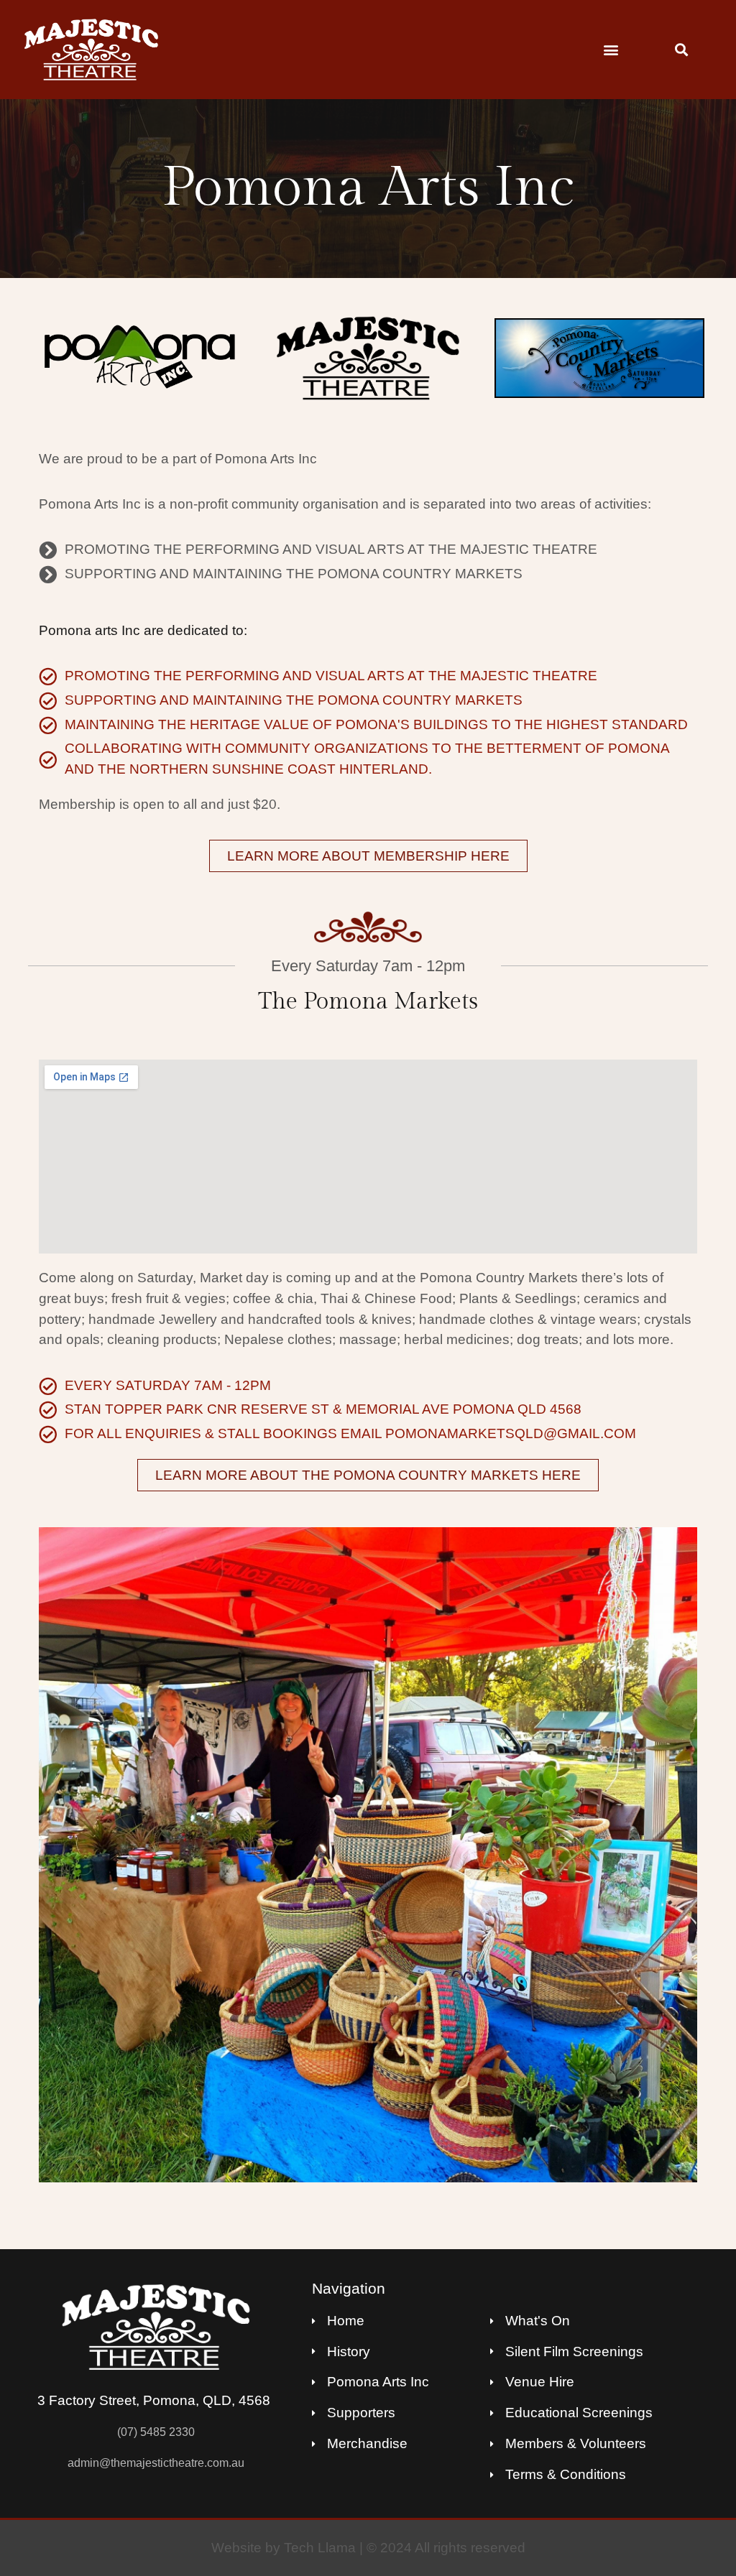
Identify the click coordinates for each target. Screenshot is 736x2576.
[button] (611, 49)
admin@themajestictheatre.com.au (156, 2463)
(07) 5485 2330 (156, 2432)
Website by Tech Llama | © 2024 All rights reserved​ (368, 2548)
